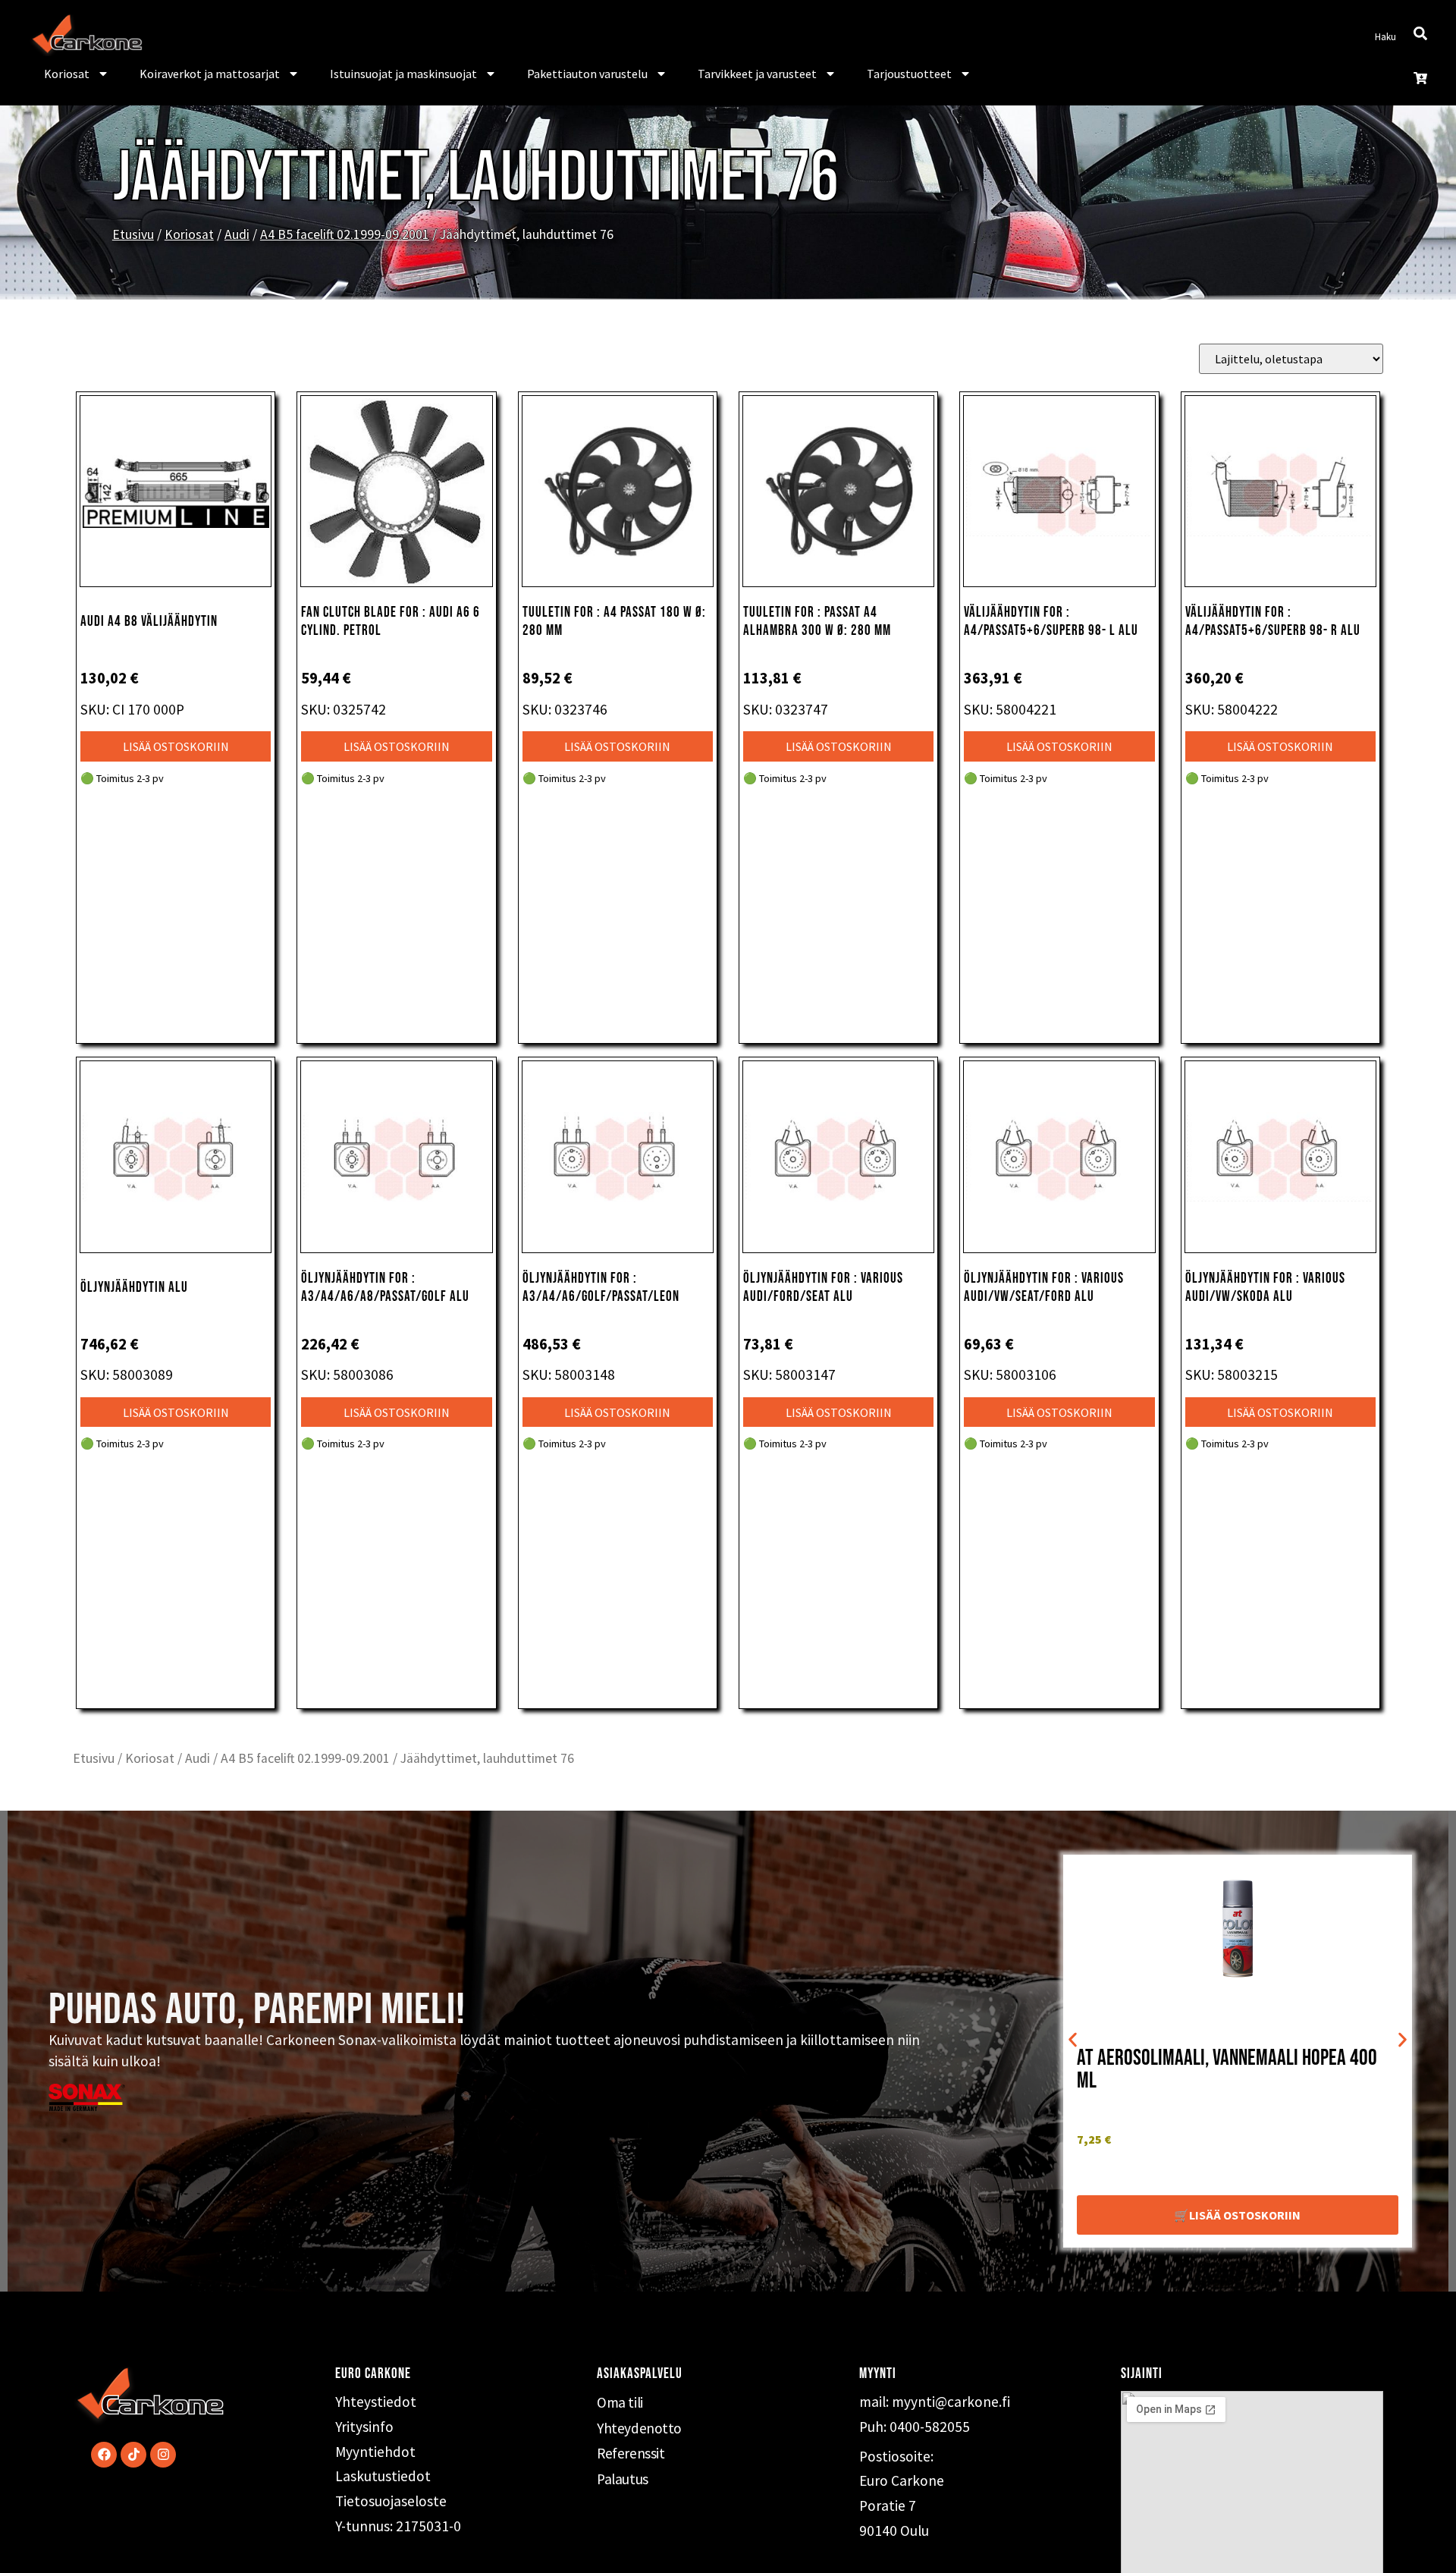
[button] (1073, 2040)
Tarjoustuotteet (909, 74)
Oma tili (620, 2402)
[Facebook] (104, 2455)
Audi (237, 234)
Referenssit (631, 2453)
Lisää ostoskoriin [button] (176, 746)
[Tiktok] (133, 2455)
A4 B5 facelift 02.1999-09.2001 (345, 234)
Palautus (622, 2479)
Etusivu (133, 234)
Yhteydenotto (639, 2428)
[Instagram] (163, 2455)
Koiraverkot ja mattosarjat (210, 74)
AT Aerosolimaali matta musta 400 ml (1218, 2066)
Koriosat (67, 74)
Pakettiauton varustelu (587, 74)
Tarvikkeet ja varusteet (757, 74)
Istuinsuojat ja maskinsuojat (403, 74)
